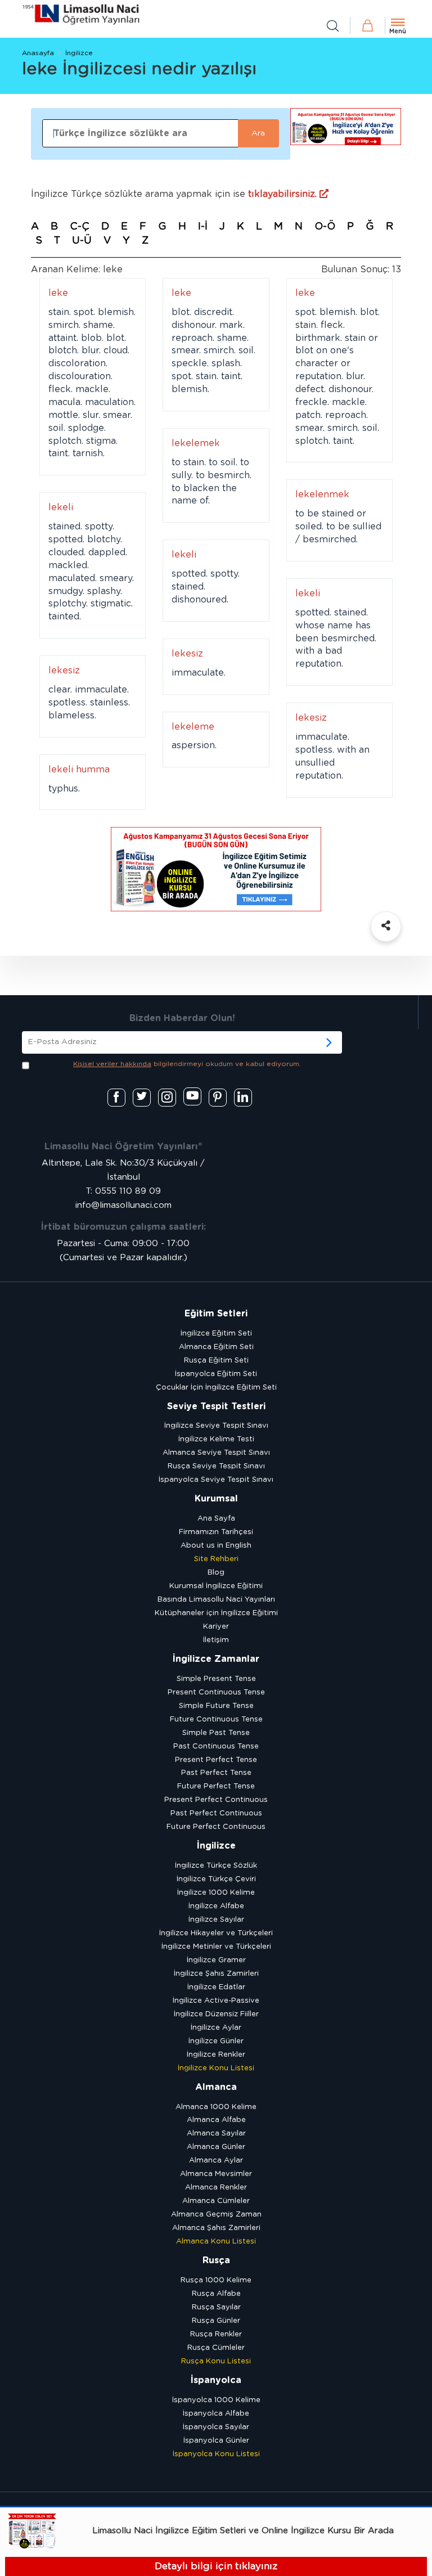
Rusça (216, 2260)
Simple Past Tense (216, 1733)
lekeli (61, 507)
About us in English (216, 1546)
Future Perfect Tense (216, 1786)
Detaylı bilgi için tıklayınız (216, 2566)
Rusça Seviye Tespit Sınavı (216, 1466)
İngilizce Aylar (216, 2028)
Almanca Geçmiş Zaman (216, 2215)
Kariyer (216, 1627)
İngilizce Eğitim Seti (216, 1334)
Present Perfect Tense (216, 1760)
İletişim (216, 1640)
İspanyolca (216, 2380)
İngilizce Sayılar (216, 1920)
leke (58, 293)
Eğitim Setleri (216, 1314)
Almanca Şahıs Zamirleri (216, 2228)
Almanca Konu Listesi (216, 2242)
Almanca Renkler (216, 2188)
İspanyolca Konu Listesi (216, 2454)
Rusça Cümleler (216, 2348)
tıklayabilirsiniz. (284, 194)
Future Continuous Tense (216, 1719)
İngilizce (79, 53)
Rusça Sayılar (216, 2307)
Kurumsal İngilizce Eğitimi (216, 1586)
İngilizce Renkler (216, 2055)
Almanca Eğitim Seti (216, 1347)
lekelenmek (322, 494)
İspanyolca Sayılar (216, 2427)
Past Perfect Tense (216, 1773)
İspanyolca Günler (216, 2441)
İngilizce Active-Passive (216, 2001)
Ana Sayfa (216, 1519)
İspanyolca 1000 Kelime (216, 2400)
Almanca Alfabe (216, 2120)
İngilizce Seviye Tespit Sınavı (216, 1426)
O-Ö (325, 227)
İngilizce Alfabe (216, 1906)
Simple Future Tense (216, 1706)
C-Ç (80, 227)
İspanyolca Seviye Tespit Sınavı (216, 1480)
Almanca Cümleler (216, 2201)
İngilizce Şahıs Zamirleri (216, 1974)
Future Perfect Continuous (216, 1827)
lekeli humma (79, 770)
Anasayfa (38, 53)
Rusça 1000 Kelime (216, 2280)
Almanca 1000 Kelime (216, 2107)
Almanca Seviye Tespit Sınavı (216, 1453)
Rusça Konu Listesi (216, 2361)
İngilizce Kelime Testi (216, 1439)
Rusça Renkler (216, 2334)
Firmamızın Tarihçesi (216, 1532)
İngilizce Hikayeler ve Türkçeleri (216, 1933)
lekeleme (193, 727)
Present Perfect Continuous (216, 1800)
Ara (258, 133)
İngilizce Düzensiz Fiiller (216, 2014)
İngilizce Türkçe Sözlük (216, 1866)
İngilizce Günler (216, 2041)
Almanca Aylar (216, 2161)
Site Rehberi (216, 1559)
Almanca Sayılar (216, 2134)
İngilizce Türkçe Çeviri (216, 1879)
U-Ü (82, 241)
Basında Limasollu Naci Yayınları (216, 1600)
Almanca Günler (216, 2147)
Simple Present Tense (216, 1679)
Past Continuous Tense (216, 1746)
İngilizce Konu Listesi (216, 2068)
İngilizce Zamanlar (216, 1659)
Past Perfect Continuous (216, 1813)
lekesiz (187, 654)
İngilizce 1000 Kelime (216, 1893)
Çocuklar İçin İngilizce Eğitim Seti (216, 1388)
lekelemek (196, 443)
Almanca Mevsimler (216, 2174)
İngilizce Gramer (216, 1960)
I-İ (203, 227)
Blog (216, 1573)
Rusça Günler (216, 2321)
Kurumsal (216, 1499)
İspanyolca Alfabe (216, 2414)
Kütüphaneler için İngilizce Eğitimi (216, 1613)
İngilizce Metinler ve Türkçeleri (216, 1947)
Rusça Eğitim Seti (216, 1361)
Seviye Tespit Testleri (216, 1406)
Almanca (216, 2087)
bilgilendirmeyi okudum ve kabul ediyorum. (187, 1064)
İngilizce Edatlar (216, 1987)
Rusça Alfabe (216, 2294)
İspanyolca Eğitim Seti (216, 1374)
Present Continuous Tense (216, 1692)
